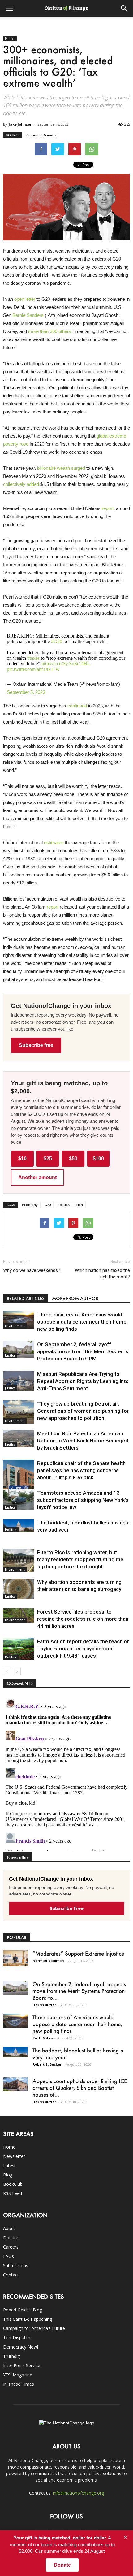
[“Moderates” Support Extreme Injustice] (15, 1958)
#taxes (33, 658)
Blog (8, 2175)
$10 (22, 1158)
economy (30, 1205)
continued (77, 706)
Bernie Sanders (28, 315)
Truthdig (11, 2356)
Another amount (37, 1177)
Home (9, 2147)
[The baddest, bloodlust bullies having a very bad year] (19, 1526)
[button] (124, 8)
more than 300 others (50, 331)
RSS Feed (13, 2193)
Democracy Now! (21, 2347)
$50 (73, 1158)
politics (64, 1205)
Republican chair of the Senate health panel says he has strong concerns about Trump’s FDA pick (81, 1470)
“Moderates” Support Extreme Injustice (78, 1953)
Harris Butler (44, 2005)
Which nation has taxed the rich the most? (102, 1274)
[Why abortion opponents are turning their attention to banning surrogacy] (19, 1589)
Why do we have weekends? (32, 1270)
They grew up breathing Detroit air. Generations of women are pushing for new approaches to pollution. (83, 1411)
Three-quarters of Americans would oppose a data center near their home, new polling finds (82, 1322)
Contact (11, 2275)
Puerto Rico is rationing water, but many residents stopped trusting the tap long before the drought (80, 1559)
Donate (11, 2238)
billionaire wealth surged (61, 468)
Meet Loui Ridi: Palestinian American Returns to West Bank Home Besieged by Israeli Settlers (83, 1441)
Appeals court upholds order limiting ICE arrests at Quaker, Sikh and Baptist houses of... (80, 2088)
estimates (54, 843)
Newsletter (14, 2156)
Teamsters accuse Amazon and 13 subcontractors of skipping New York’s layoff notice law (83, 1500)
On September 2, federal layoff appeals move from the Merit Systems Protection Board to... (79, 1991)
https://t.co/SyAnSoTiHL (66, 664)
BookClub (13, 2184)
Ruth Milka (43, 2038)
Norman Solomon (48, 1961)
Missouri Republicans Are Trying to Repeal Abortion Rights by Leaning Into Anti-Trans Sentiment (83, 1381)
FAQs (9, 2256)
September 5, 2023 (26, 692)
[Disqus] (66, 1773)
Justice (10, 1355)
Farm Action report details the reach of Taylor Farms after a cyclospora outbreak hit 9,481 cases (83, 1649)
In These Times (19, 2384)
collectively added (21, 484)
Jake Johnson (21, 124)
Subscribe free (36, 1045)
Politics (10, 39)
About (9, 2228)
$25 (48, 1158)
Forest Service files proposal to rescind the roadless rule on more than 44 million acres (83, 1619)
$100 (98, 1158)
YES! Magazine (18, 2375)
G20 (48, 1205)
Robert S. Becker (47, 2064)
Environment (15, 1326)
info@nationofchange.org (78, 2493)
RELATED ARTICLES (26, 1298)
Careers (11, 2247)
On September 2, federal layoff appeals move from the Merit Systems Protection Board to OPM (83, 1351)
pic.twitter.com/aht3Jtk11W (33, 669)
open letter (25, 299)
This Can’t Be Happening (28, 2319)
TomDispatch (17, 2338)
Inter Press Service (22, 2365)
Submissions (16, 2265)
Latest (9, 2165)
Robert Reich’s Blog (23, 2310)
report (108, 508)
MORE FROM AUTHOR (75, 1298)
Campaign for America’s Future (34, 2328)
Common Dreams (41, 135)
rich (80, 1205)
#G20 (57, 641)
